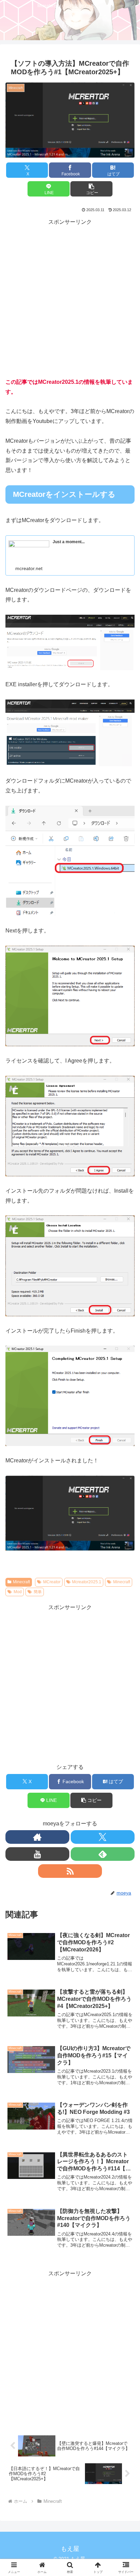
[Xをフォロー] (103, 1837)
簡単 (38, 1592)
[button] (91, 189)
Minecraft (21, 1582)
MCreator (52, 1582)
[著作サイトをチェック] (37, 1837)
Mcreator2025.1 (87, 1582)
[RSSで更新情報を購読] (70, 1871)
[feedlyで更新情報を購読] (103, 1854)
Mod (18, 1592)
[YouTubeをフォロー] (37, 1854)
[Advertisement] (70, 297)
